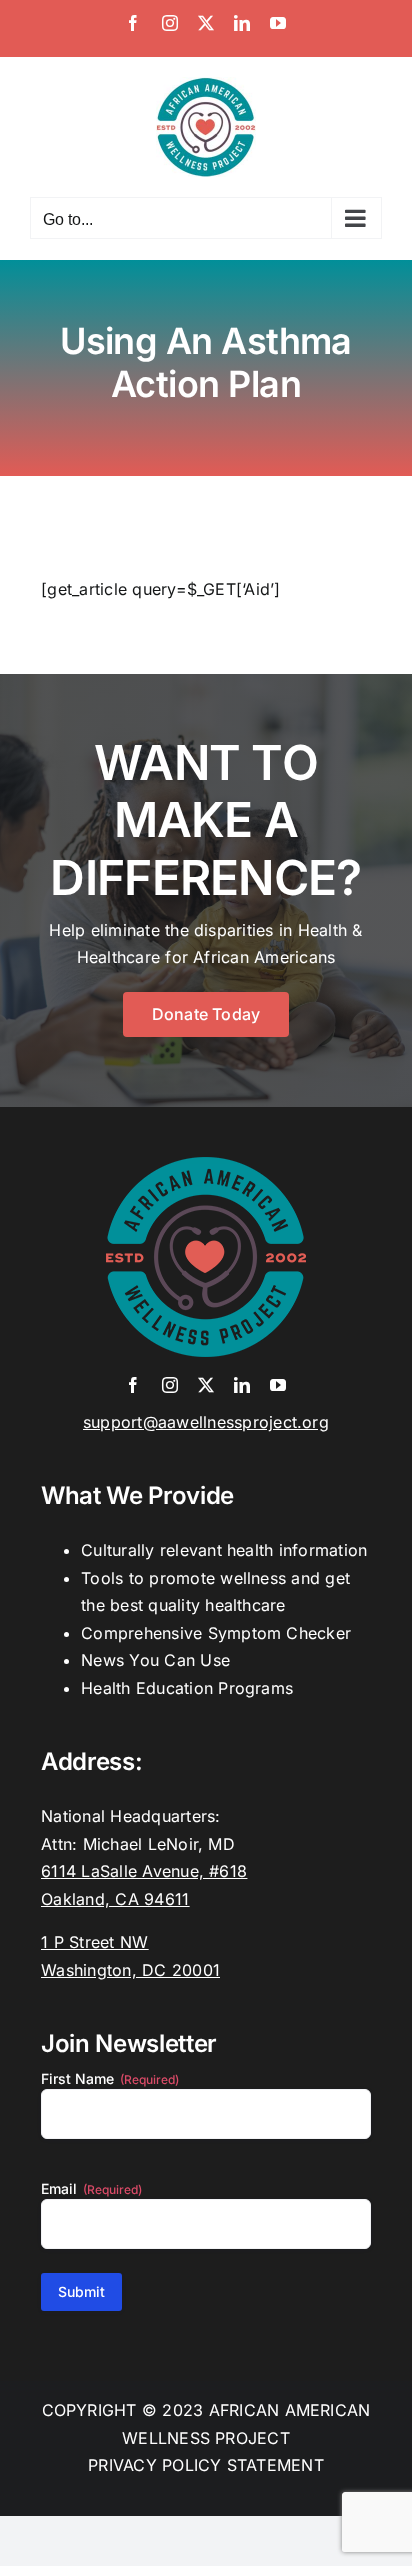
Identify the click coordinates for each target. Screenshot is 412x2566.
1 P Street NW (94, 1942)
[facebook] (133, 1385)
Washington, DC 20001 (130, 1970)
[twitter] (206, 1385)
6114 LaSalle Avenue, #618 (144, 1871)
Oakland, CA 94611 (115, 1899)
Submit (81, 2291)
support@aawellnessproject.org (206, 1422)
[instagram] (170, 1385)
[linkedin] (242, 1385)
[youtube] (278, 1385)
